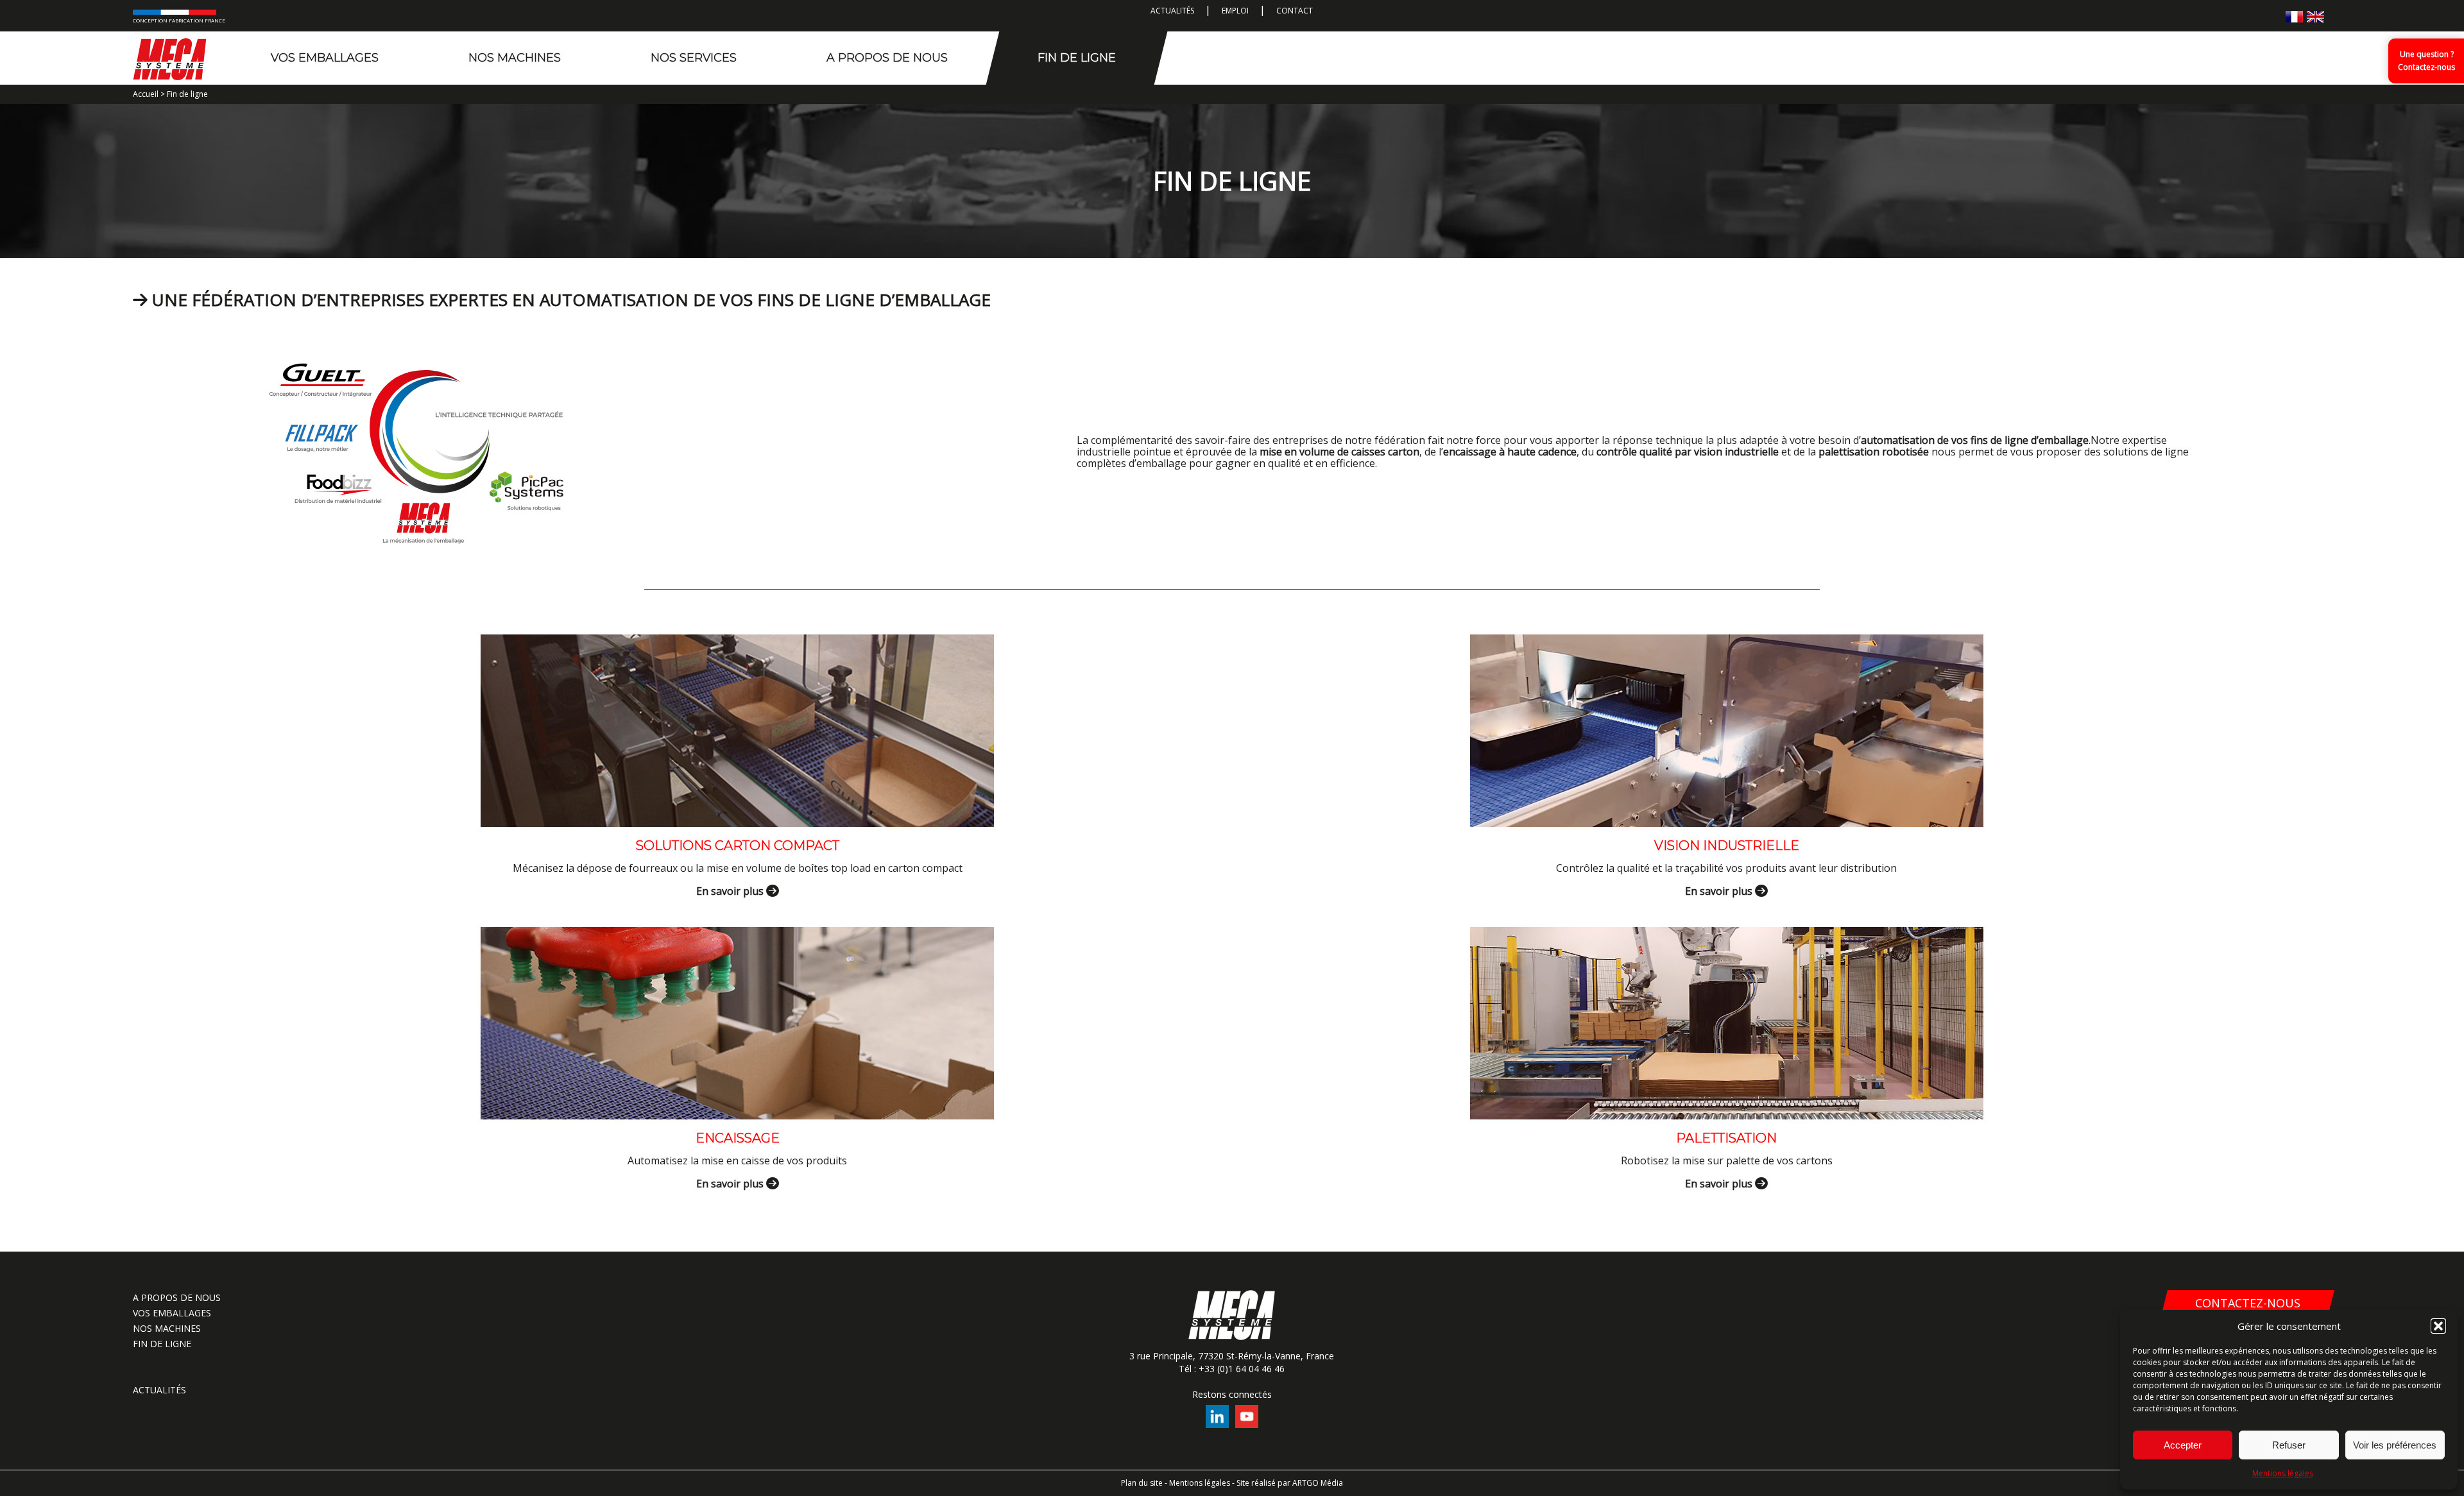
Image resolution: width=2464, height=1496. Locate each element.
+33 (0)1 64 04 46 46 (1242, 1369)
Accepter (2183, 1445)
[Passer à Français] (2294, 16)
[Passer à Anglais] (2315, 16)
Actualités (1172, 11)
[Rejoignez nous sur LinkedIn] (1217, 1424)
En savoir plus (731, 891)
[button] (2438, 1326)
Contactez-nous (2248, 1303)
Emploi (1235, 11)
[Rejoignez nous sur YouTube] (1247, 1424)
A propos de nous (887, 58)
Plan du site (1142, 1483)
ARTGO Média (1318, 1483)
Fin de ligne (1077, 58)
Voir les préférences (2395, 1445)
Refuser (2289, 1445)
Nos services (694, 58)
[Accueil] (170, 58)
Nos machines (515, 58)
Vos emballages (325, 58)
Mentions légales (2283, 1473)
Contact (1295, 11)
